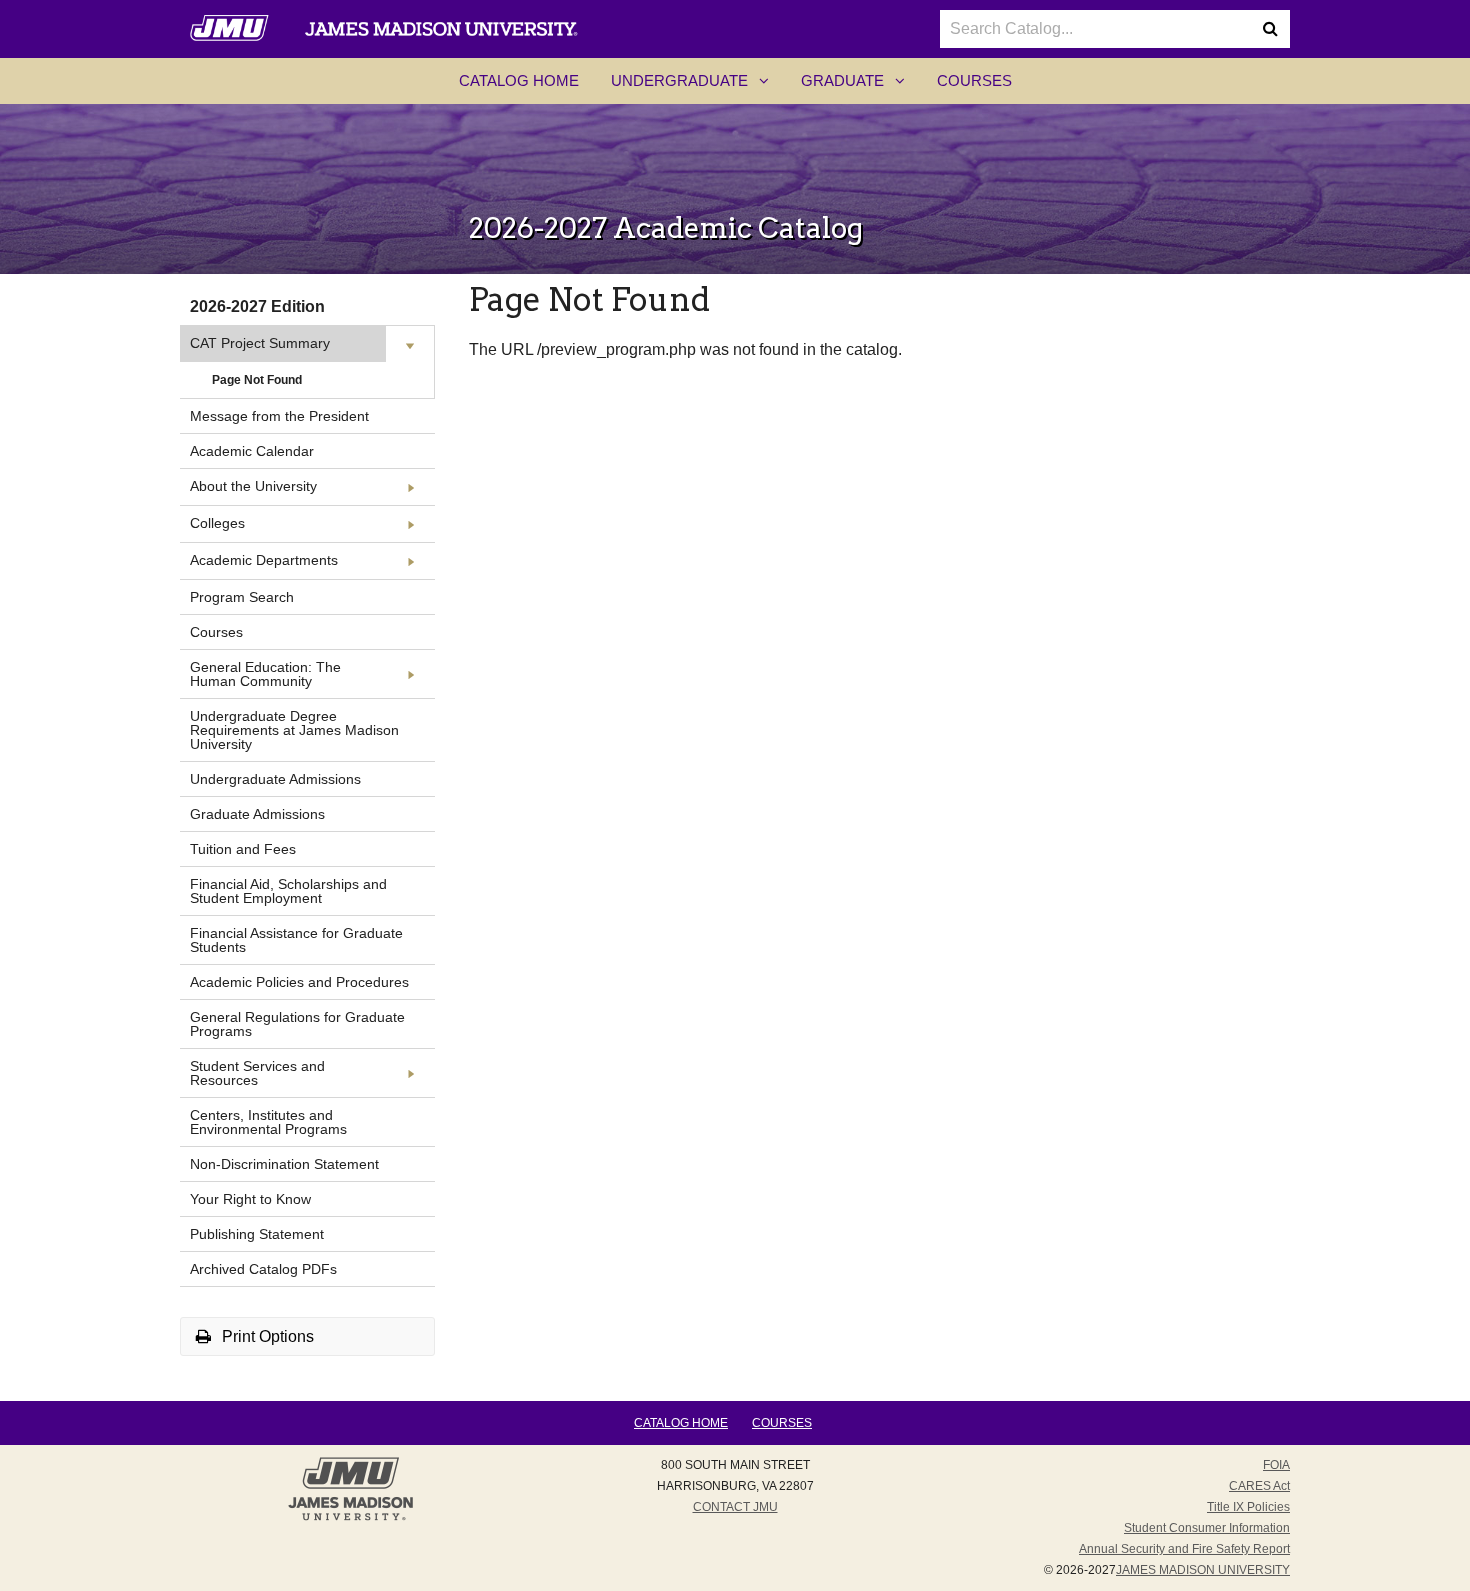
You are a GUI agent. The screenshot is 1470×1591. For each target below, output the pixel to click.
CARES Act (1259, 1486)
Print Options (266, 1336)
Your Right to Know (250, 1199)
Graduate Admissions (257, 814)
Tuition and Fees (243, 849)
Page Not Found (257, 380)
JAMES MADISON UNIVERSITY (1203, 1570)
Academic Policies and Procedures (299, 982)
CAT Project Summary (260, 343)
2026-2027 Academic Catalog (666, 228)
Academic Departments (264, 560)
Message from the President (279, 416)
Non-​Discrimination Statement (284, 1164)
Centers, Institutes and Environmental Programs (268, 1122)
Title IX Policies (1248, 1507)
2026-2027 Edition (257, 306)
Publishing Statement (257, 1234)
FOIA (1276, 1465)
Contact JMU (735, 1507)
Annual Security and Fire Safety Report (1184, 1549)
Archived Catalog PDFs (263, 1269)
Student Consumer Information (1207, 1528)
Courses (974, 80)
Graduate (861, 87)
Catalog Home (519, 80)
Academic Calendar (252, 451)
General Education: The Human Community (265, 674)
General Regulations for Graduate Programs (297, 1024)
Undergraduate (698, 87)
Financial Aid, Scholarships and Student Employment (288, 891)
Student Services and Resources (257, 1073)
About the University (253, 486)
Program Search (242, 597)
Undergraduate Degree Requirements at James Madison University (294, 730)
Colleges (217, 523)
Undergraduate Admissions (275, 779)
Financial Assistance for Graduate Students (296, 940)
